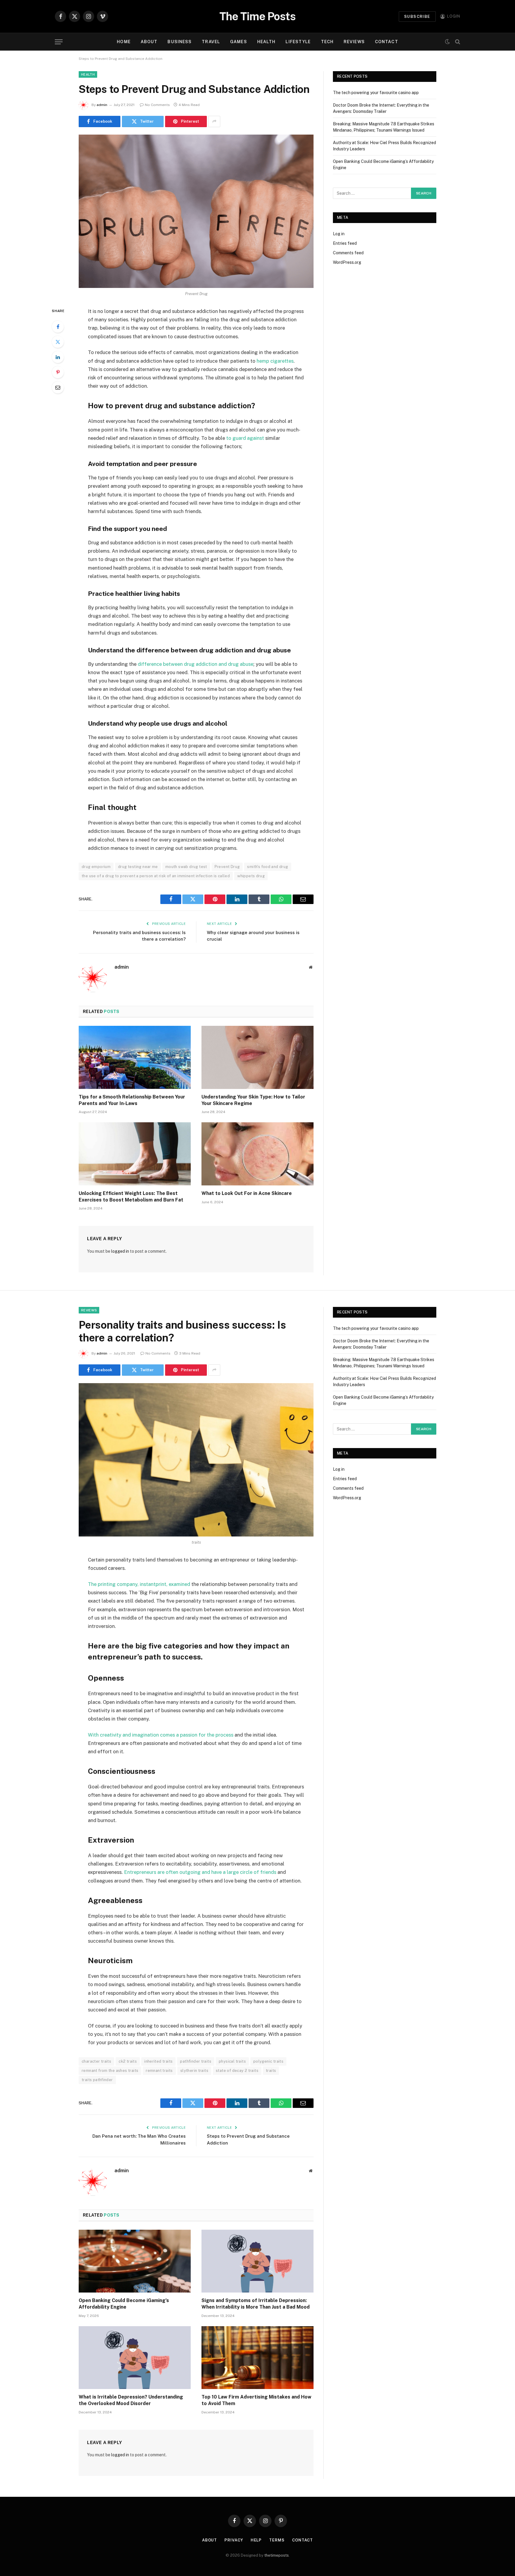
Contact (387, 42)
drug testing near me (138, 867)
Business (180, 42)
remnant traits (159, 2071)
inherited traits (158, 2061)
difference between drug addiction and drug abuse (196, 664)
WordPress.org (347, 262)
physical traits (232, 2061)
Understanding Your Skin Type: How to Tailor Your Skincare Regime (253, 1100)
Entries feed (345, 243)
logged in (120, 1251)
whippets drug (251, 876)
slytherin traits (194, 2071)
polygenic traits (268, 2061)
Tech (327, 42)
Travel (211, 42)
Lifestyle (298, 42)
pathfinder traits (196, 2061)
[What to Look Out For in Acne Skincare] (257, 1154)
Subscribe (417, 17)
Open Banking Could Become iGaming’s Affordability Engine (124, 2304)
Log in (339, 234)
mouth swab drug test (186, 867)
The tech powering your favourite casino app (376, 93)
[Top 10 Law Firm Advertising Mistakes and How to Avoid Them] (257, 2358)
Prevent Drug (227, 867)
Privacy (234, 2540)
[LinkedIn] (58, 357)
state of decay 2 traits (237, 2071)
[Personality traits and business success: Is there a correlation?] (196, 1460)
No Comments (157, 105)
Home (124, 42)
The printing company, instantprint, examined (139, 1584)
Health (266, 42)
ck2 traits (128, 2061)
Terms (277, 2540)
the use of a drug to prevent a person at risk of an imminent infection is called (156, 876)
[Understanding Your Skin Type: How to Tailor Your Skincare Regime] (257, 1057)
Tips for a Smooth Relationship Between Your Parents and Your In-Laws (132, 1100)
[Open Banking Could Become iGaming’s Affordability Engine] (135, 2261)
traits (271, 2071)
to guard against (245, 438)
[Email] (58, 387)
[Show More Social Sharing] (214, 121)
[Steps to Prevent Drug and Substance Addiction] (196, 211)
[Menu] (59, 42)
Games (239, 42)
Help (256, 2540)
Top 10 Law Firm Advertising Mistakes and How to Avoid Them (256, 2400)
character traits (96, 2061)
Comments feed (348, 253)
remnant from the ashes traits (110, 2071)
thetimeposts (277, 2555)
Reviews (354, 42)
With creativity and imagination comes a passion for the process (161, 1735)
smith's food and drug (267, 867)
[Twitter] (58, 342)
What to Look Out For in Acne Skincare (247, 1193)
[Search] (457, 42)
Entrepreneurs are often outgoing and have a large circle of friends (200, 1872)
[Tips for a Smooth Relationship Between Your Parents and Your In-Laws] (135, 1057)
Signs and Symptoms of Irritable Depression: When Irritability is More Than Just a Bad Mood (256, 2304)
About (149, 42)
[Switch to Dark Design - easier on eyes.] (447, 42)
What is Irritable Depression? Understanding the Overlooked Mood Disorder (131, 2400)
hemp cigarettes (275, 361)
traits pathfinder (97, 2080)
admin (102, 105)
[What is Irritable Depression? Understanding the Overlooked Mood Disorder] (135, 2358)
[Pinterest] (58, 372)
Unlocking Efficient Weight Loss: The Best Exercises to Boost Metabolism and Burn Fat (131, 1197)
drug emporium (96, 867)
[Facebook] (58, 327)
